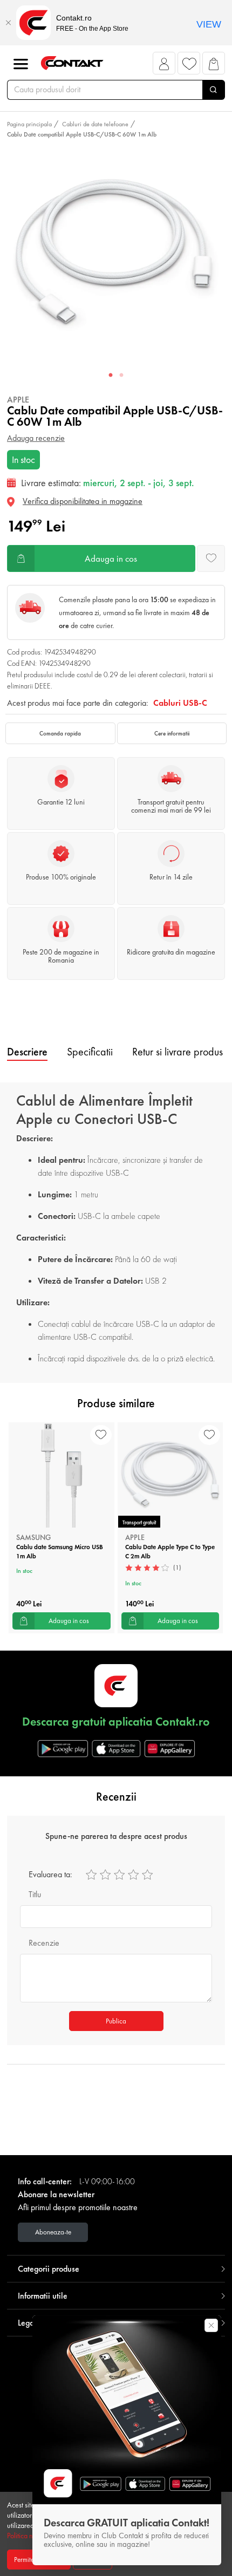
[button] (164, 66)
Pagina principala (29, 124)
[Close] (8, 23)
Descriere (27, 1052)
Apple (18, 400)
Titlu (35, 1894)
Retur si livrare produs (178, 1052)
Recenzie (44, 1943)
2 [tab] (121, 376)
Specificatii (90, 1052)
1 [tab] (111, 376)
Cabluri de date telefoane (95, 124)
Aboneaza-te (53, 2232)
